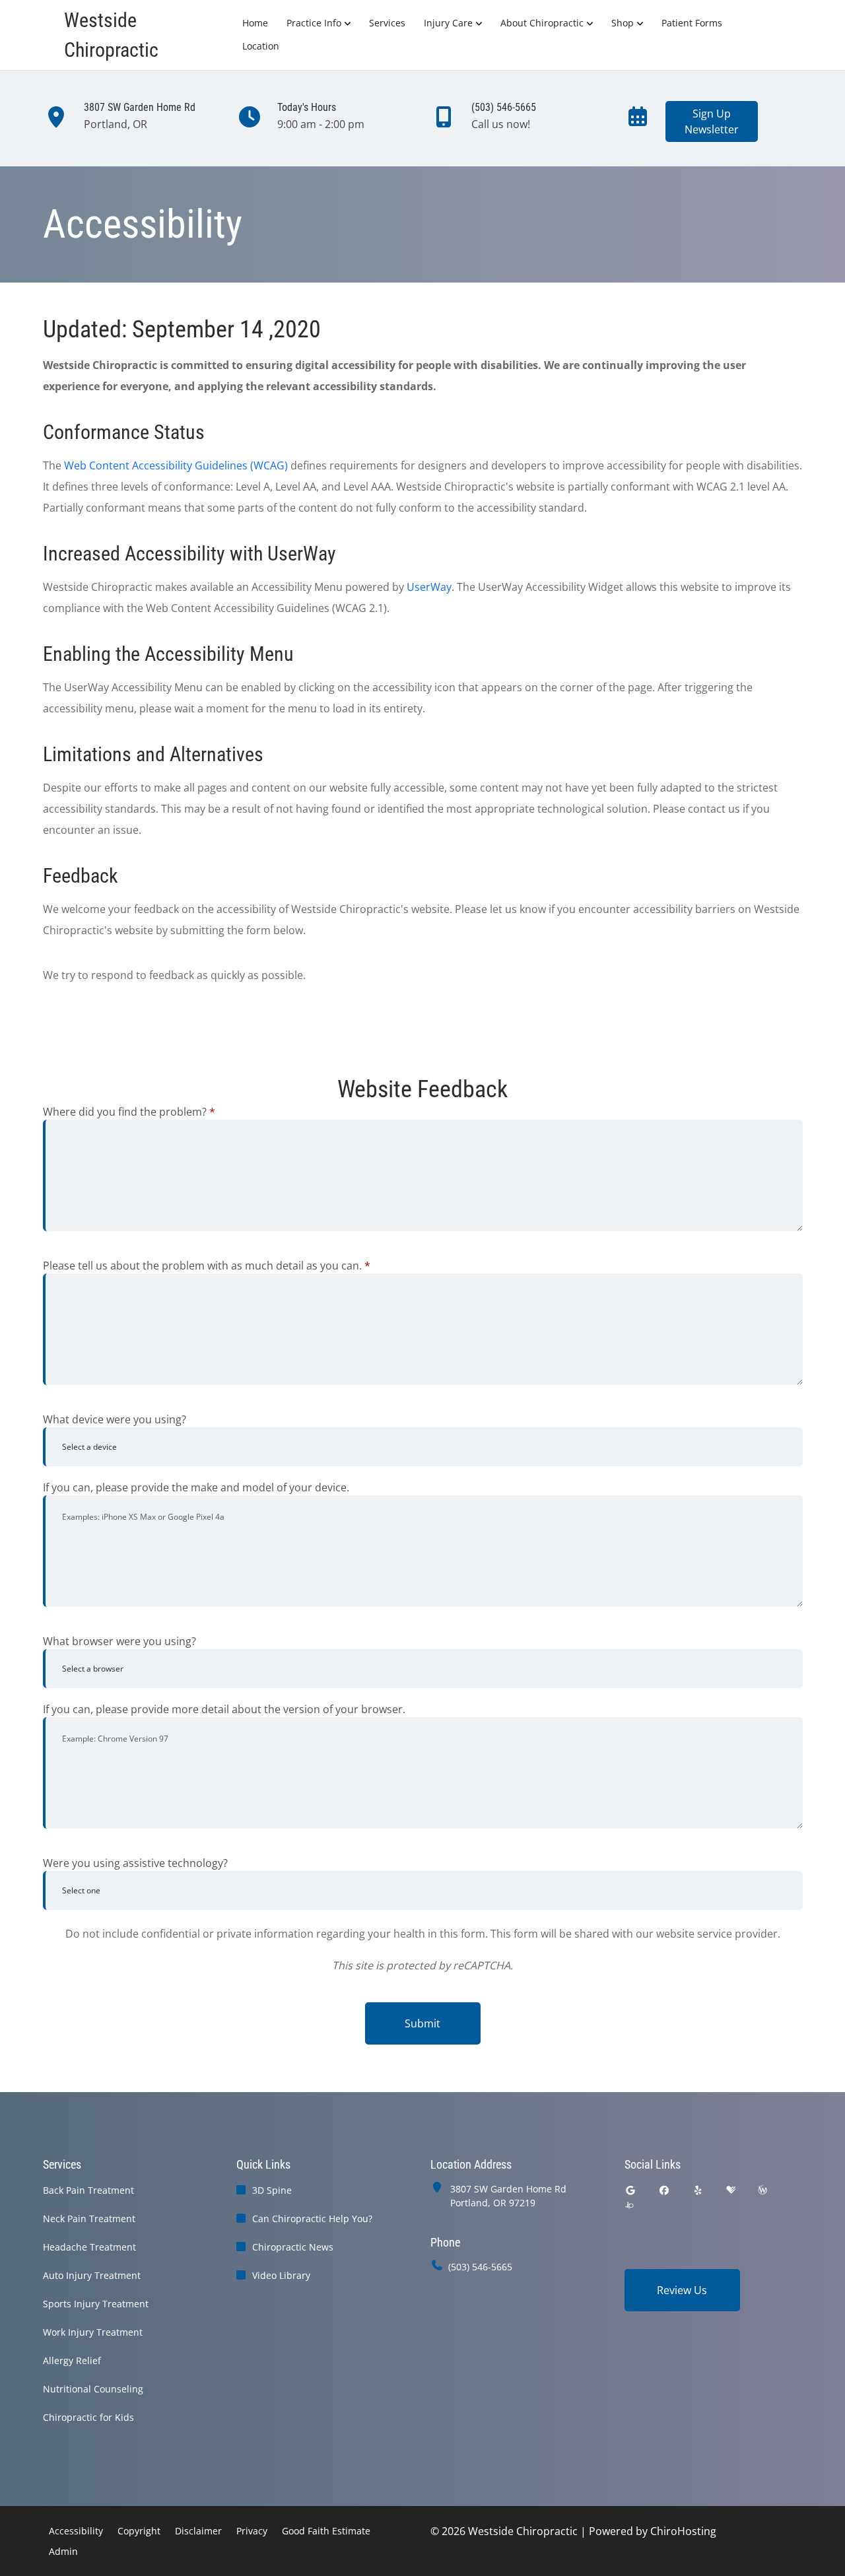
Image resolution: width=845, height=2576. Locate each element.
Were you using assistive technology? (135, 1863)
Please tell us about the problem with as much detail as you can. (207, 1266)
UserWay (429, 587)
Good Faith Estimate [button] (326, 2531)
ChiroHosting (683, 2531)
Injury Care (448, 23)
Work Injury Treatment (93, 2332)
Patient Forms (692, 23)
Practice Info (314, 23)
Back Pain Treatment (88, 2190)
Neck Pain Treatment (89, 2219)
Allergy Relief (72, 2360)
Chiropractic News (293, 2247)
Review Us (682, 2290)
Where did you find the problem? (129, 1112)
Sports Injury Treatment (96, 2304)
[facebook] (664, 2190)
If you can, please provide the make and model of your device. (196, 1487)
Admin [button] (63, 2551)
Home (255, 23)
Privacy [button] (252, 2531)
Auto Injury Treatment (92, 2275)
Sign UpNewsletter (712, 121)
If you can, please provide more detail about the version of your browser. (224, 1709)
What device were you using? (115, 1419)
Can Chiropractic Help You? (312, 2219)
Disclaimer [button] (198, 2531)
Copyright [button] (139, 2531)
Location (261, 46)
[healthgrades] (731, 2190)
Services (387, 23)
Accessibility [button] (76, 2531)
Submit (422, 2023)
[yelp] (698, 2190)
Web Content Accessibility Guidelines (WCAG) (176, 465)
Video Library (281, 2275)
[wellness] (762, 2190)
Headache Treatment (89, 2247)
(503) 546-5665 (480, 2267)
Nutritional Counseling (93, 2389)
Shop (623, 23)
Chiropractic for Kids (88, 2417)
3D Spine (272, 2190)
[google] (630, 2190)
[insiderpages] (629, 2206)
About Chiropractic (542, 23)
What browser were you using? (119, 1641)
